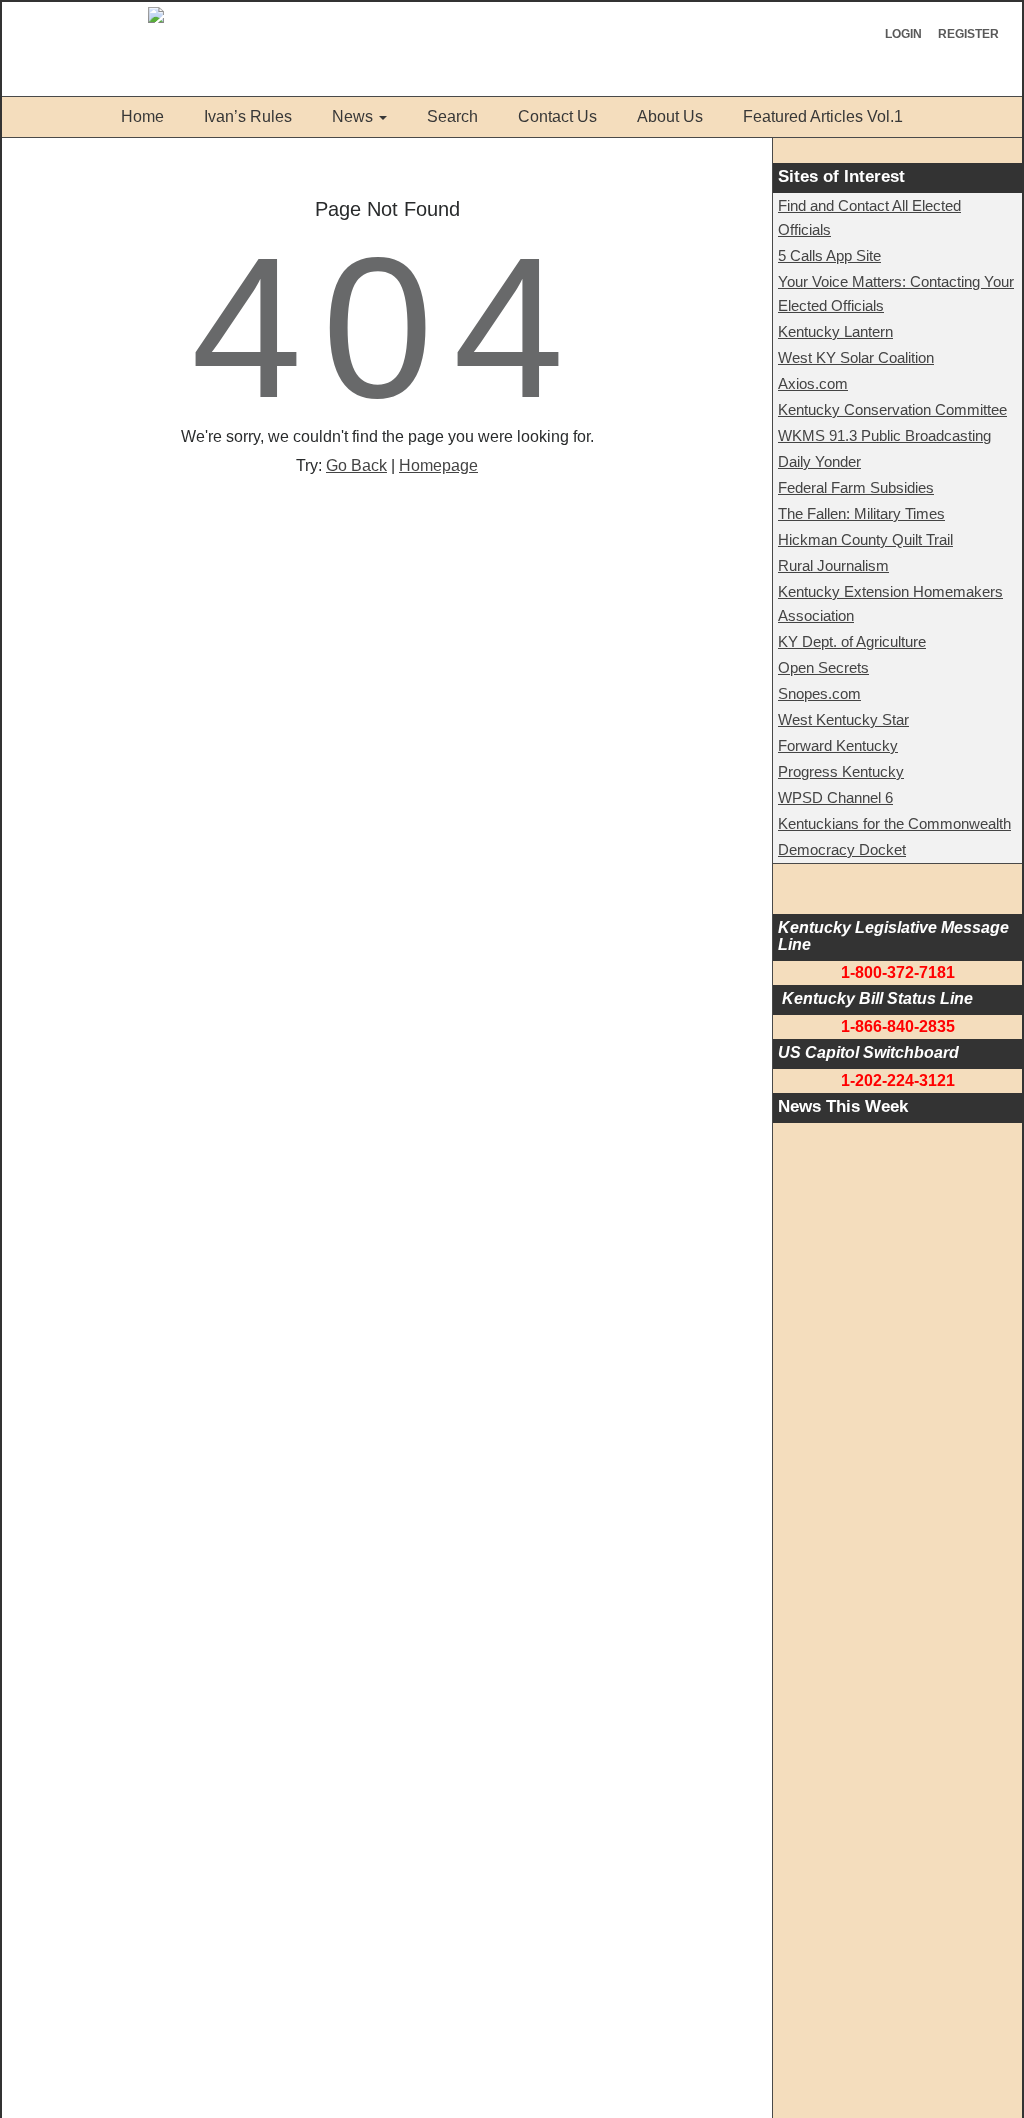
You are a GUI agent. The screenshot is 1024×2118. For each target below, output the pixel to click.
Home (142, 116)
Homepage (438, 465)
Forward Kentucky (838, 745)
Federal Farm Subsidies (856, 487)
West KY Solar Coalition (856, 357)
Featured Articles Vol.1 (823, 116)
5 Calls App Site (829, 255)
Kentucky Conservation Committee (892, 409)
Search (452, 116)
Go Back (356, 465)
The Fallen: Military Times (861, 513)
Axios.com (813, 383)
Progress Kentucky (841, 771)
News (352, 116)
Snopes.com (819, 693)
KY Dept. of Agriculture (852, 641)
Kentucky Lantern (835, 331)
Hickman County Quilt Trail (865, 539)
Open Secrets (823, 667)
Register (968, 34)
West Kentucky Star (843, 719)
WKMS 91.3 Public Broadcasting (884, 435)
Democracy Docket (842, 849)
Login (903, 34)
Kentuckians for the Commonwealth (894, 823)
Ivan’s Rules (248, 116)
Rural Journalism (833, 565)
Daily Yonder (819, 461)
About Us (670, 116)
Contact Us (557, 116)
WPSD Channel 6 (835, 797)
